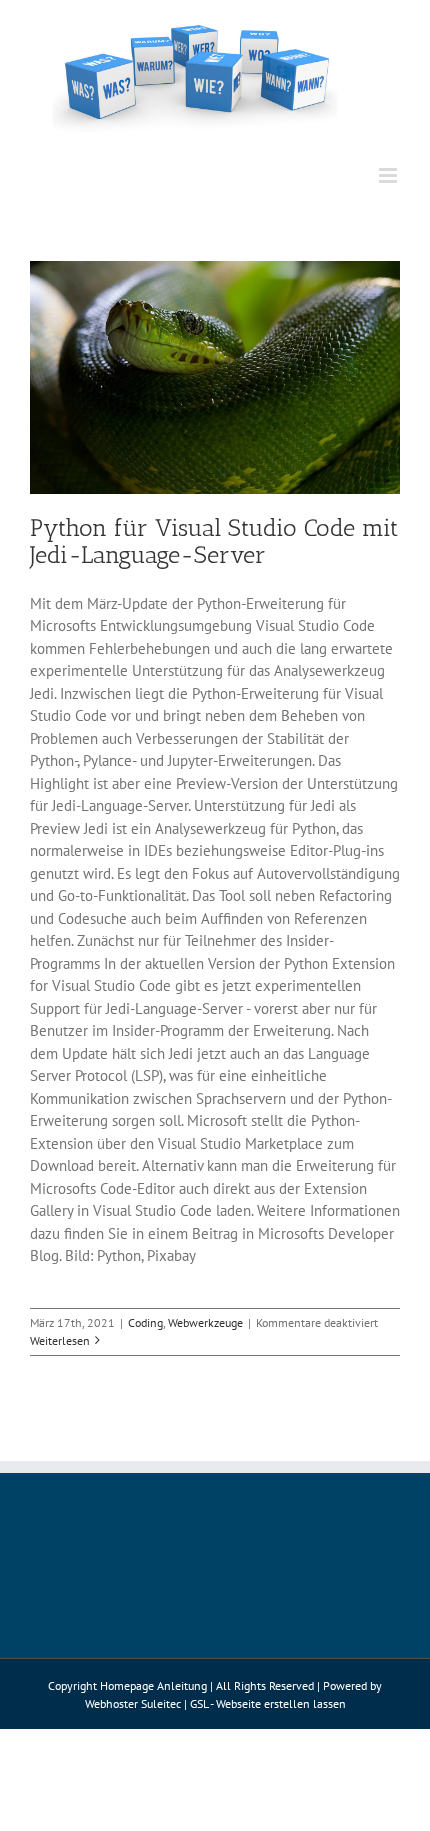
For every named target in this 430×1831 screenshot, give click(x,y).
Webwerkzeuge (205, 1322)
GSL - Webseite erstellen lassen (268, 1703)
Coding (145, 1322)
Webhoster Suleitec (133, 1703)
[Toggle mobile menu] (389, 175)
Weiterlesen (60, 1340)
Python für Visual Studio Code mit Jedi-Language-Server (214, 541)
